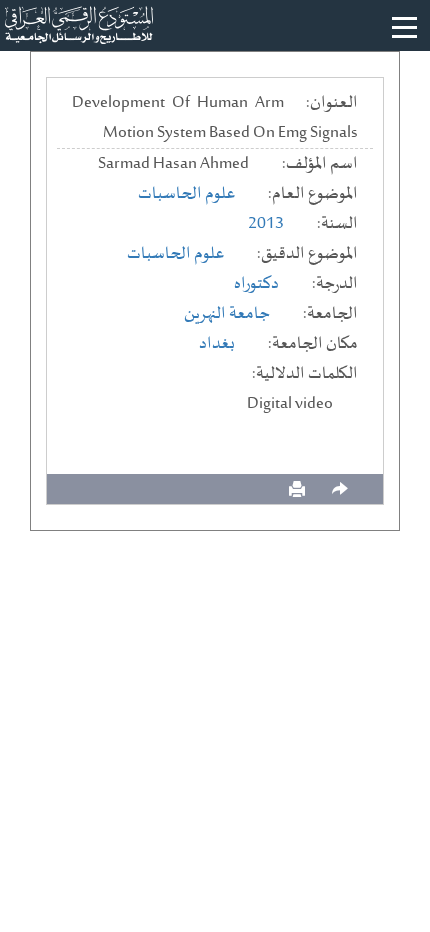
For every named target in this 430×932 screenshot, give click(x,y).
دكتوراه (256, 284)
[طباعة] (297, 489)
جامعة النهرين (227, 314)
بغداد (217, 344)
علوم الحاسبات (186, 194)
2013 (266, 224)
